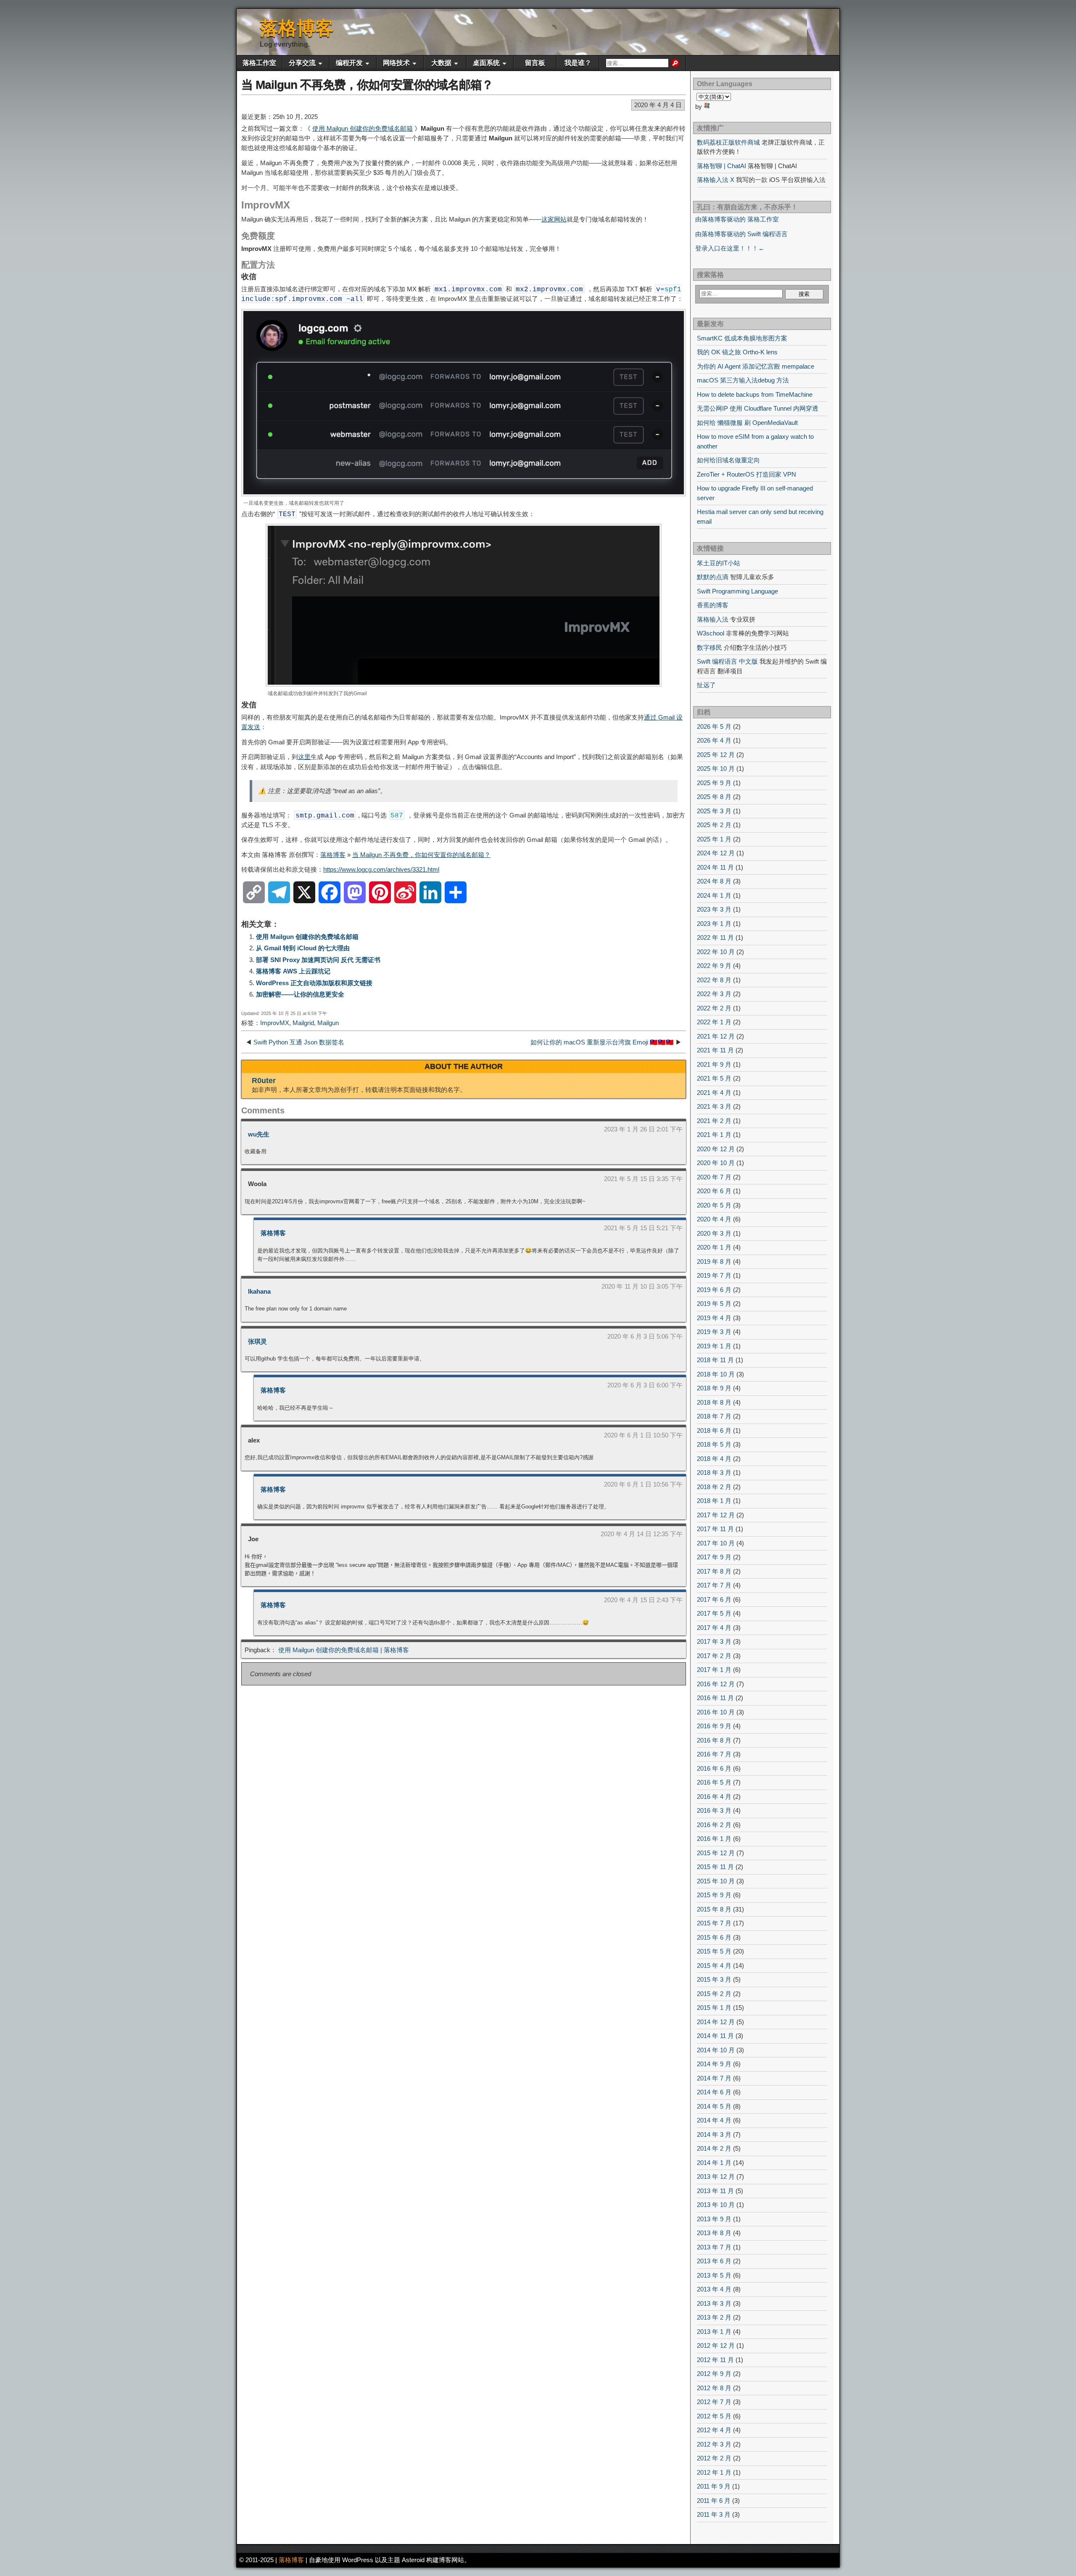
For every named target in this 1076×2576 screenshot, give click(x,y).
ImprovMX (275, 1023)
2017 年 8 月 (714, 1571)
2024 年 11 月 (715, 867)
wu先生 (259, 1134)
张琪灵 (257, 1341)
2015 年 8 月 (714, 1909)
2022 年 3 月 (714, 994)
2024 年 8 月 (714, 881)
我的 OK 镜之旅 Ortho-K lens (737, 352)
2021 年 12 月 (716, 1036)
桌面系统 (486, 63)
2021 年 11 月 (715, 1050)
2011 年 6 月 (714, 2501)
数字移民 (709, 647)
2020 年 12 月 (716, 1149)
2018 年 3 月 (714, 1473)
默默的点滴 (713, 577)
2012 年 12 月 (716, 2345)
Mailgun (328, 1023)
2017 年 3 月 (714, 1641)
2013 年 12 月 (716, 2177)
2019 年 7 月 (714, 1275)
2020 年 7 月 (714, 1177)
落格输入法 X (716, 180)
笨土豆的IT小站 (719, 563)
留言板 (535, 63)
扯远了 (706, 685)
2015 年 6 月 (714, 1937)
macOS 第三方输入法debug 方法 (743, 380)
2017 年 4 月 (714, 1628)
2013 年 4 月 (714, 2289)
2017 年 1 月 (714, 1670)
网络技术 (396, 63)
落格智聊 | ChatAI (721, 166)
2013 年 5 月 (714, 2275)
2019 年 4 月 (714, 1318)
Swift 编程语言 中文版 (727, 661)
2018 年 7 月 (714, 1416)
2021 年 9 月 (714, 1064)
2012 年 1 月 (714, 2472)
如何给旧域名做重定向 (728, 460)
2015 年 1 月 (714, 2008)
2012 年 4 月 (714, 2430)
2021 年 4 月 (714, 1093)
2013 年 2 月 (714, 2317)
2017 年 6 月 (714, 1599)
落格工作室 (259, 63)
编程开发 (349, 63)
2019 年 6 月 (714, 1290)
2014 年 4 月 (714, 2120)
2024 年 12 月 (716, 853)
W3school (711, 633)
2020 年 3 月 (714, 1233)
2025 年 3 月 (714, 811)
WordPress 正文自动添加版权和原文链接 (314, 983)
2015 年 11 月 (715, 1867)
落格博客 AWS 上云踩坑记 (293, 971)
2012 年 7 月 (714, 2402)
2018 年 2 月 (714, 1487)
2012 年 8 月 (714, 2388)
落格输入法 (713, 619)
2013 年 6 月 (714, 2261)
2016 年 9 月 (714, 1726)
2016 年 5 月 (714, 1782)
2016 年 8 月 (714, 1740)
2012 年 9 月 (714, 2374)
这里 (304, 757)
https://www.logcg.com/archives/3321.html (381, 869)
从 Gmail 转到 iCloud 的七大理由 (303, 948)
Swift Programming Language (737, 591)
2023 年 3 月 (714, 909)
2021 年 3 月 (714, 1106)
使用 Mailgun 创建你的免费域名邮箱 (363, 128)
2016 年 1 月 (714, 1839)
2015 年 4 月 (714, 1966)
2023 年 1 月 (714, 924)
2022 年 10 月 (716, 952)
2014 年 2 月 (714, 2148)
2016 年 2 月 (714, 1825)
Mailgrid (303, 1023)
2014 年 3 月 (714, 2134)
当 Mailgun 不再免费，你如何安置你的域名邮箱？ (367, 85)
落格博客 (297, 28)
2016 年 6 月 (714, 1768)
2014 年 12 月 (716, 2022)
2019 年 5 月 (714, 1304)
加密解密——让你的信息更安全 (300, 994)
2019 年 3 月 (714, 1332)
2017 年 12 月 (716, 1515)
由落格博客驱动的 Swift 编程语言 (741, 234)
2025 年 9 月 (714, 783)
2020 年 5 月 (714, 1205)
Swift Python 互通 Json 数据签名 (299, 1042)
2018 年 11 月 (715, 1360)
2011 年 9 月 (714, 2486)
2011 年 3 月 (714, 2514)
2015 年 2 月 (714, 1994)
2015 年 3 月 (714, 1979)
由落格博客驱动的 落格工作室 (737, 219)
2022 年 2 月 (714, 1008)
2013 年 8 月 (714, 2233)
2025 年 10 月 (716, 769)
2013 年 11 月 (715, 2191)
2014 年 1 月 (714, 2163)
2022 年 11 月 (715, 937)
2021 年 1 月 (714, 1135)
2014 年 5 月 (714, 2106)
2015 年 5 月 (714, 1951)
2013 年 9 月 (714, 2219)
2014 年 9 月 (714, 2064)
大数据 (441, 63)
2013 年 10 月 (716, 2205)
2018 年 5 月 (714, 1444)
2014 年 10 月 (716, 2050)
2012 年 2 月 (714, 2458)
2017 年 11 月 (715, 1529)
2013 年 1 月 (714, 2332)
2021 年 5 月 (714, 1078)
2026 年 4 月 (714, 740)
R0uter (264, 1081)
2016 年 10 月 (716, 1712)
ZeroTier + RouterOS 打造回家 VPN (746, 474)
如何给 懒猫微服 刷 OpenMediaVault (747, 423)
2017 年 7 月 (714, 1585)
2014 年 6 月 (714, 2092)
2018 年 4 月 (714, 1459)
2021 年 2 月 (714, 1121)
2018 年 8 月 (714, 1402)
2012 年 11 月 (715, 2360)
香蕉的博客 (713, 605)
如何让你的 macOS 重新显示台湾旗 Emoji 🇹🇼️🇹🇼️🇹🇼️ (602, 1042)
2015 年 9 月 (714, 1895)
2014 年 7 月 (714, 2078)
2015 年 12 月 (716, 1853)
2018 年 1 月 (714, 1501)
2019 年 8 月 (714, 1262)
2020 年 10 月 (716, 1163)
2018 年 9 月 (714, 1388)
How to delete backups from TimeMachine (755, 394)
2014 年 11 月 (715, 2036)
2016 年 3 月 (714, 1810)
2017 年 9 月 (714, 1557)
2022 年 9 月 (714, 966)
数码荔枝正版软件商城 (728, 142)
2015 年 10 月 (716, 1881)
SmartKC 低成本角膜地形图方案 (742, 338)
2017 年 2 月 (714, 1656)
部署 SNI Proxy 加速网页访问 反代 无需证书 (318, 960)
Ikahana (259, 1291)
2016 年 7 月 (714, 1754)
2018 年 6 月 (714, 1430)
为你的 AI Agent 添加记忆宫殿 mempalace (756, 366)
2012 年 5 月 (714, 2416)
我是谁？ (578, 63)
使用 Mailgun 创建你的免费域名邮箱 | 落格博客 (344, 1650)
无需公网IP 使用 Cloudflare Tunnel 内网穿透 (758, 408)
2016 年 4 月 (714, 1797)
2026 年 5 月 (714, 726)
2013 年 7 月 (714, 2247)
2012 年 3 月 (714, 2444)
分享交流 (302, 63)
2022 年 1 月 (714, 1022)
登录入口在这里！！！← (730, 248)
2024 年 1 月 (714, 895)
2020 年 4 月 (714, 1219)
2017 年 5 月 (714, 1613)
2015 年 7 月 (714, 1923)
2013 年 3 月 (714, 2303)
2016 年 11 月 (715, 1698)
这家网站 (554, 219)
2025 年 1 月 (714, 839)
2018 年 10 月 (716, 1374)
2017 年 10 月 (716, 1543)
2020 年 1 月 (714, 1247)
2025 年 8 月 (714, 797)
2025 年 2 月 (714, 825)
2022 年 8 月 (714, 980)
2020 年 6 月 (714, 1191)
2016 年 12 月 (716, 1684)
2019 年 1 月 (714, 1346)
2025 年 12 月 (716, 755)
